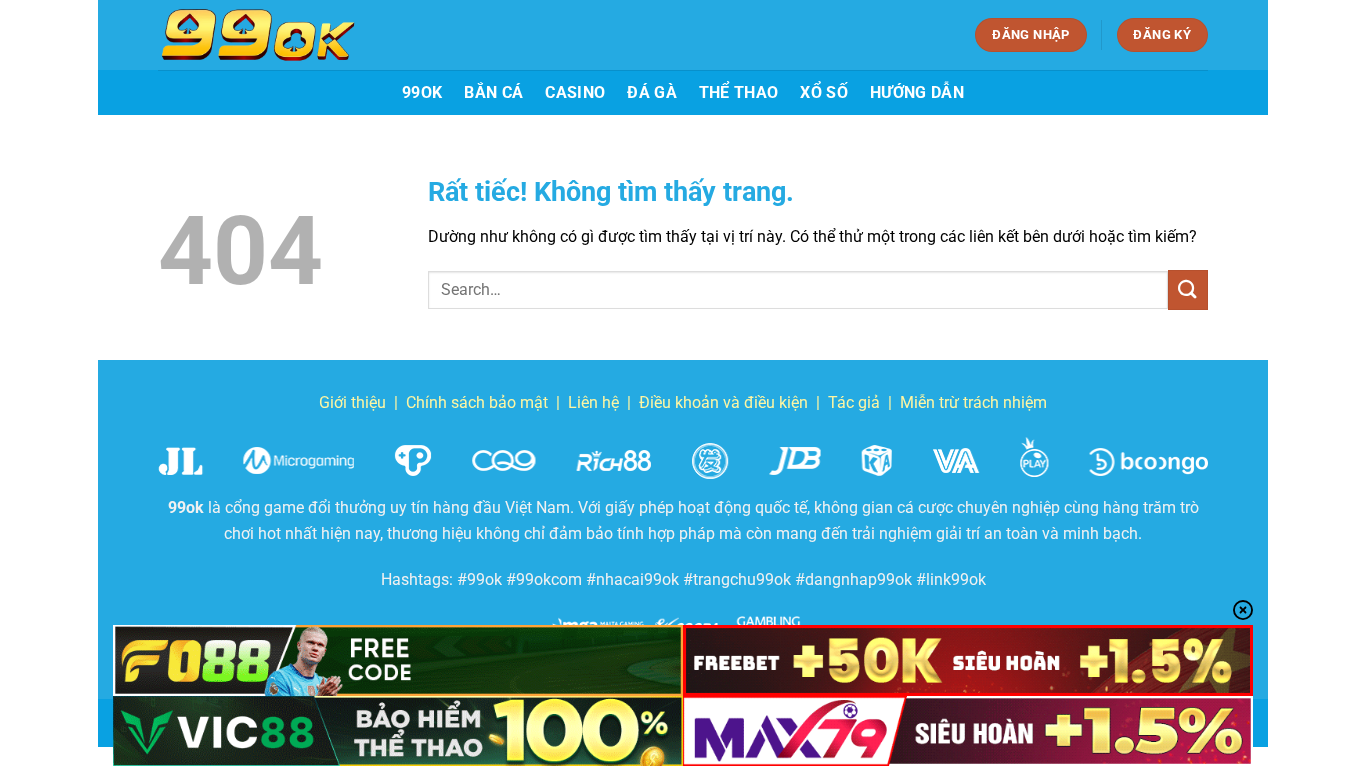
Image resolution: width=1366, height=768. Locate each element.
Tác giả (854, 402)
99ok (422, 92)
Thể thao (739, 92)
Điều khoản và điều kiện (723, 402)
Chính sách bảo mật (477, 402)
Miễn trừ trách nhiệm (973, 402)
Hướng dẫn (917, 92)
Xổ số (824, 92)
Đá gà (652, 92)
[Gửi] (1188, 289)
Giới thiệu (352, 402)
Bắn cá (493, 92)
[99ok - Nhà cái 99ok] (258, 35)
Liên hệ (593, 402)
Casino (575, 92)
